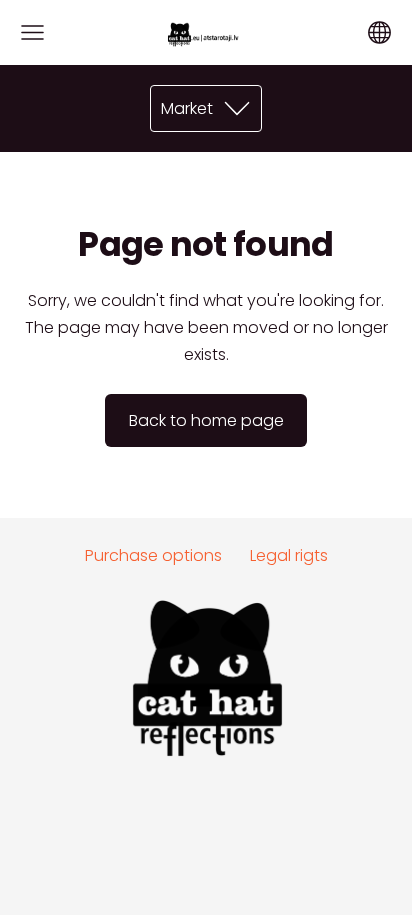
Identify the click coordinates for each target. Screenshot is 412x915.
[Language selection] (379, 32)
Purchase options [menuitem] (153, 555)
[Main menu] (32, 32)
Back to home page (206, 420)
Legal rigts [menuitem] (289, 555)
